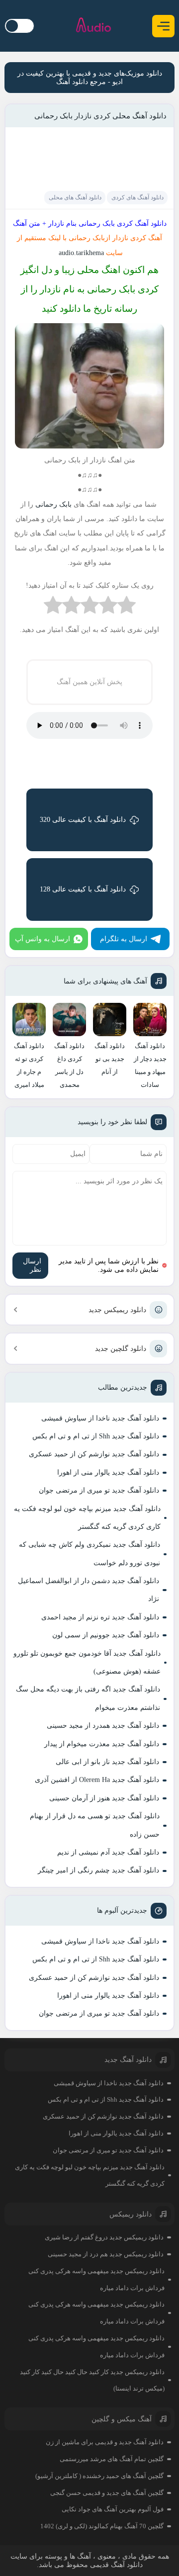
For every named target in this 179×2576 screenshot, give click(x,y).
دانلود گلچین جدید (121, 1349)
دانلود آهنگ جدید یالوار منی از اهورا (108, 1472)
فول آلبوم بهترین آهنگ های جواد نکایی (113, 2509)
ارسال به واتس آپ (43, 939)
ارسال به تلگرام (124, 939)
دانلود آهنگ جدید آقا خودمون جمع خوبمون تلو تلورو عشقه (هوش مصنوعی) (87, 1662)
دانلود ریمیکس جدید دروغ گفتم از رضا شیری (104, 2237)
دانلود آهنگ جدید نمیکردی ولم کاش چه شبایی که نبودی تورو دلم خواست (89, 1554)
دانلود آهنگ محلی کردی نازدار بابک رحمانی (100, 116)
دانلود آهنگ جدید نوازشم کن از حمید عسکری (94, 1454)
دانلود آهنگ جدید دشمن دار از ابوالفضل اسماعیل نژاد (89, 1590)
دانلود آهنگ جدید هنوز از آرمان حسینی (104, 1798)
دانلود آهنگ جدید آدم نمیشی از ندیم (108, 1852)
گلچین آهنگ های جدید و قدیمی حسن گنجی (107, 2493)
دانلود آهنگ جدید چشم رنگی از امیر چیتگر (98, 1870)
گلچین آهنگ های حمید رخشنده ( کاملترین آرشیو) (99, 2476)
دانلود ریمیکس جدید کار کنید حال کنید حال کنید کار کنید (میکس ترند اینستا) (92, 2380)
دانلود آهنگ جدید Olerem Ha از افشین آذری (97, 1780)
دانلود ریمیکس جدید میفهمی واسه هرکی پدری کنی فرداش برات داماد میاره (96, 2279)
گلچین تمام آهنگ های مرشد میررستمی (112, 2459)
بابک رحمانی (53, 504)
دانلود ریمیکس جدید (117, 1310)
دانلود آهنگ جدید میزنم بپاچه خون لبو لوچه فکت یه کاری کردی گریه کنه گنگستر (87, 1518)
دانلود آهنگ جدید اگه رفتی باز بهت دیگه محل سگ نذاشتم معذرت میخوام (88, 1698)
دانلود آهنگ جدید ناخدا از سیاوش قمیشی (100, 1418)
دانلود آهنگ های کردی (137, 197)
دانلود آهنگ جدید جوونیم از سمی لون (106, 1635)
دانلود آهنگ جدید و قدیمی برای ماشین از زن (105, 2442)
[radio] (127, 607)
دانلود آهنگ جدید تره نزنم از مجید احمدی (100, 1617)
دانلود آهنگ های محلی (75, 197)
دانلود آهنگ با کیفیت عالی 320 (83, 820)
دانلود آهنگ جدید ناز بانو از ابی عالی (107, 1762)
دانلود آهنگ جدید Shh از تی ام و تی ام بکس (96, 1436)
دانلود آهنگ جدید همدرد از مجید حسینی (103, 1726)
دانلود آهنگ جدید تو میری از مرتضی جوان (99, 1490)
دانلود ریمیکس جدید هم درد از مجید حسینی (106, 2254)
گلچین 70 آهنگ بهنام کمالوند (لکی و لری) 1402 (102, 2526)
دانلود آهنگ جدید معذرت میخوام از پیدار (102, 1744)
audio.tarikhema (80, 253)
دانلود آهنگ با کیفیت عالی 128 (83, 889)
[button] (163, 26)
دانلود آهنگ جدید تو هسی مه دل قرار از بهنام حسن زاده (95, 1825)
